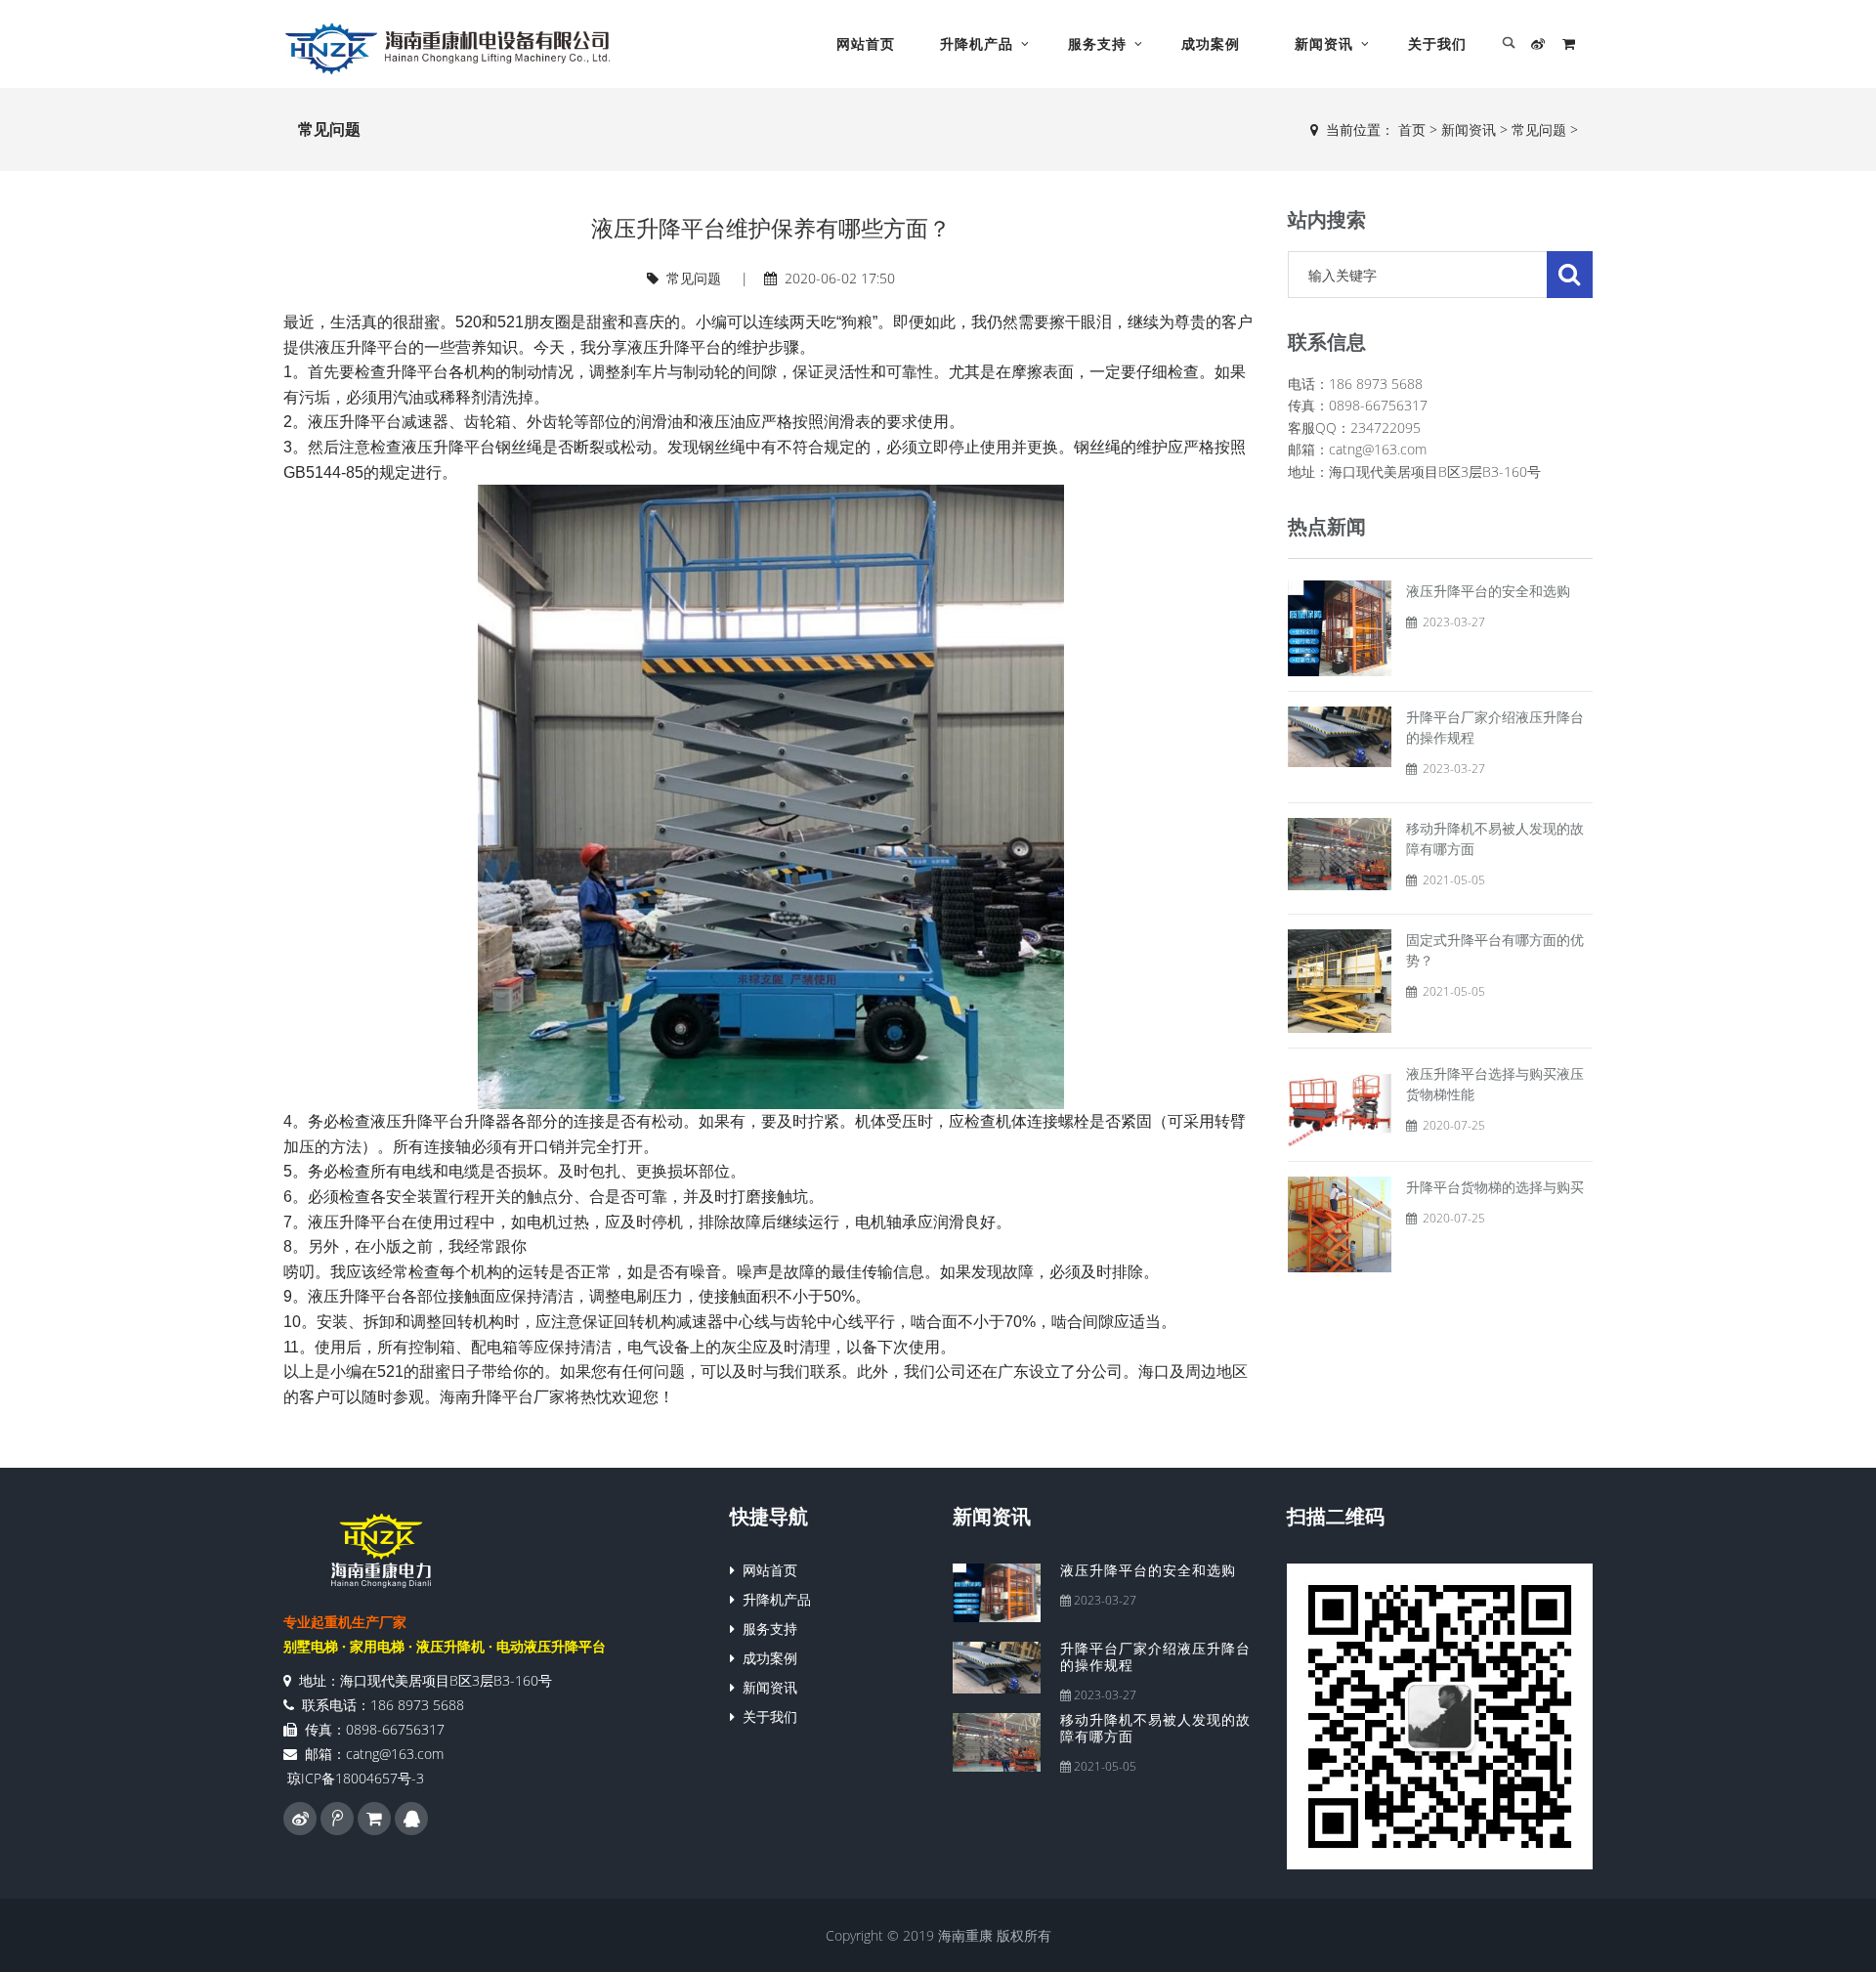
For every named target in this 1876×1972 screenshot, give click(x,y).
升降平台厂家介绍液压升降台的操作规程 (1155, 1656)
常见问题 (1539, 129)
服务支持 (1097, 43)
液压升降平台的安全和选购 (1488, 591)
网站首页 (866, 43)
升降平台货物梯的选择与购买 (1495, 1187)
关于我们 (1437, 43)
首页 (1412, 129)
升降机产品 (977, 43)
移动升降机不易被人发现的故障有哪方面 (1155, 1728)
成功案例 (1211, 43)
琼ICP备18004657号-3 (356, 1778)
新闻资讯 (1324, 43)
